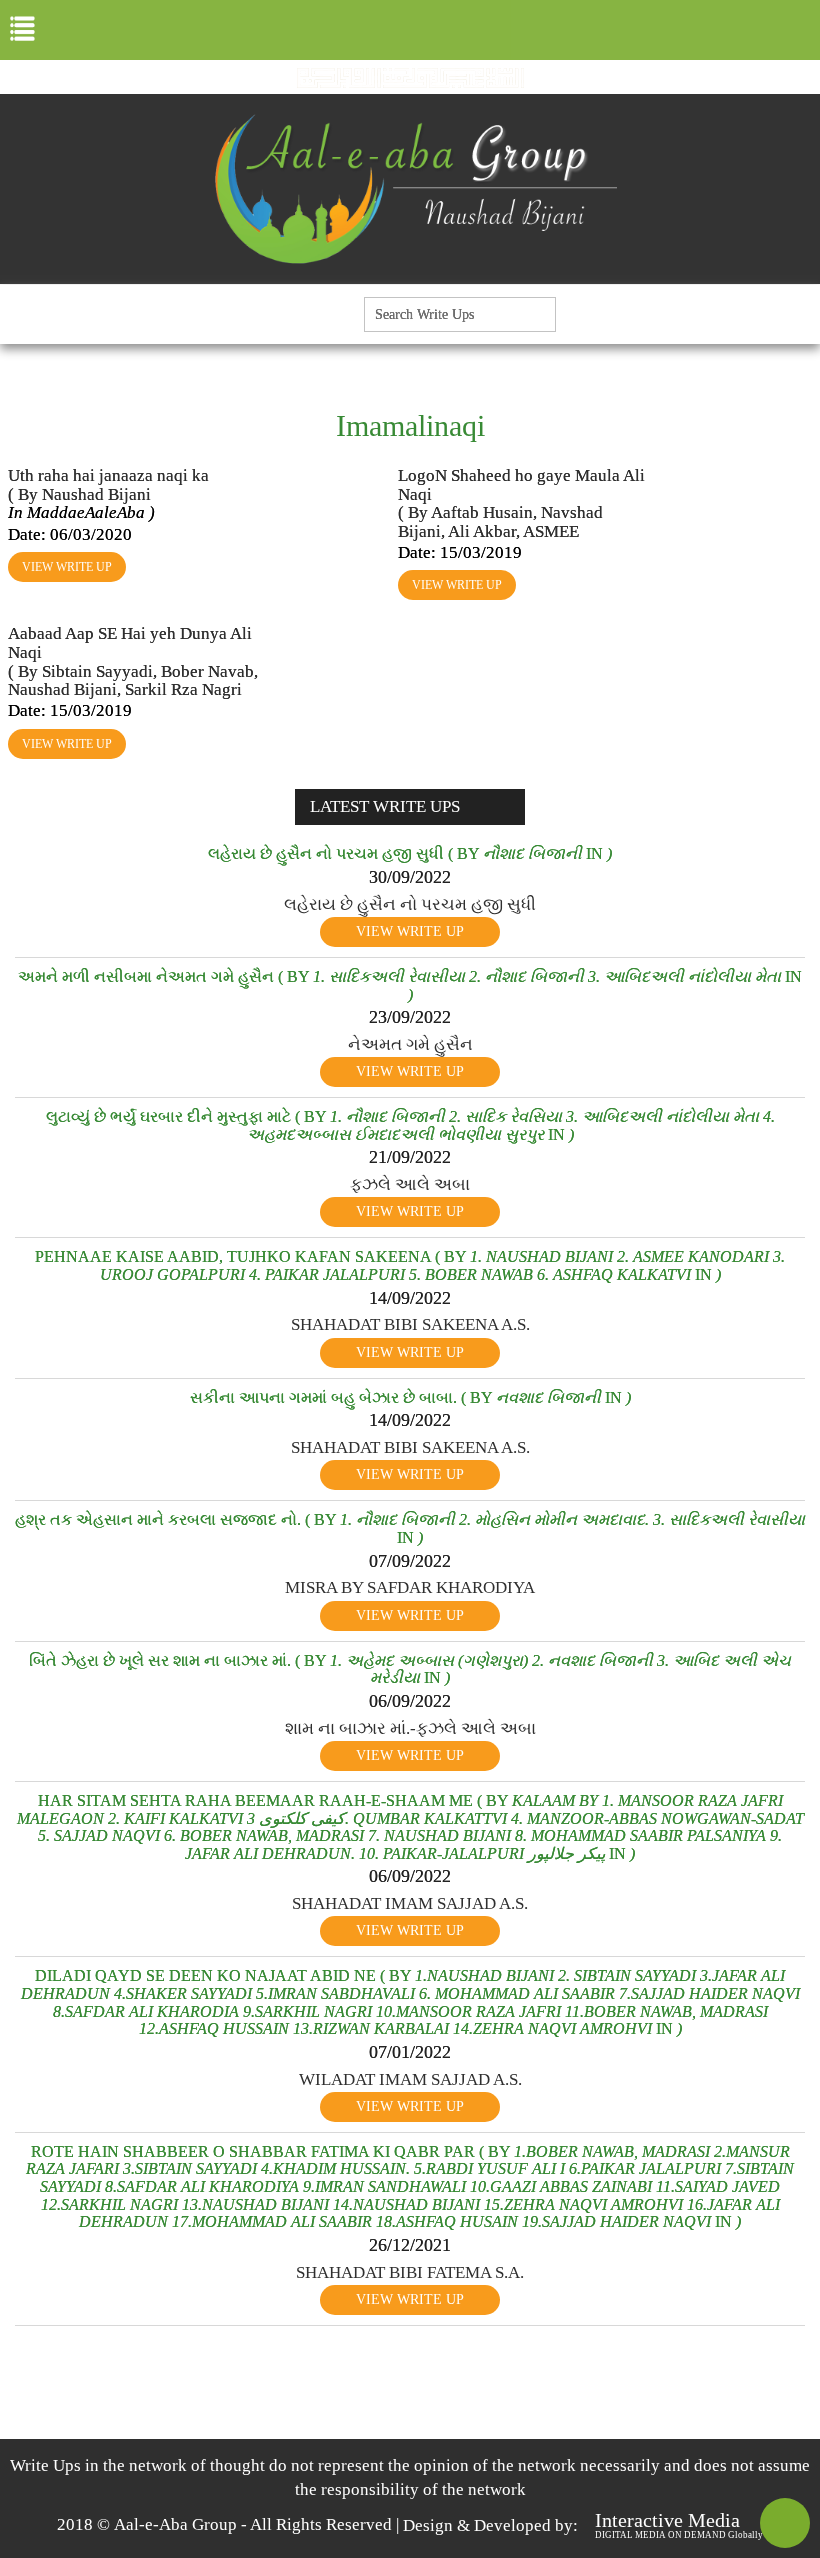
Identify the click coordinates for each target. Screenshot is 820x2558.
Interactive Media (667, 2520)
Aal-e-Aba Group (175, 2524)
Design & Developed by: (490, 2525)
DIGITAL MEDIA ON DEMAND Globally (679, 2535)
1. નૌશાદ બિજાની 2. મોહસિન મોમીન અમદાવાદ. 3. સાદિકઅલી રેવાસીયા (572, 1519)
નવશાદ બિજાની (548, 1397)
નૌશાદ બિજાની (532, 853)
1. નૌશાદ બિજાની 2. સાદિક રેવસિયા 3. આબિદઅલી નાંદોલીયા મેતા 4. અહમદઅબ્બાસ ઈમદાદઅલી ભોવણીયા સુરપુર (511, 1125)
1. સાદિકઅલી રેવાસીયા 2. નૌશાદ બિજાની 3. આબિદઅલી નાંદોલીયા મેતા (547, 976)
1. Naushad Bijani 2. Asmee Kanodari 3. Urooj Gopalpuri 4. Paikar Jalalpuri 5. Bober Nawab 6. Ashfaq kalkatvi (443, 1265)
